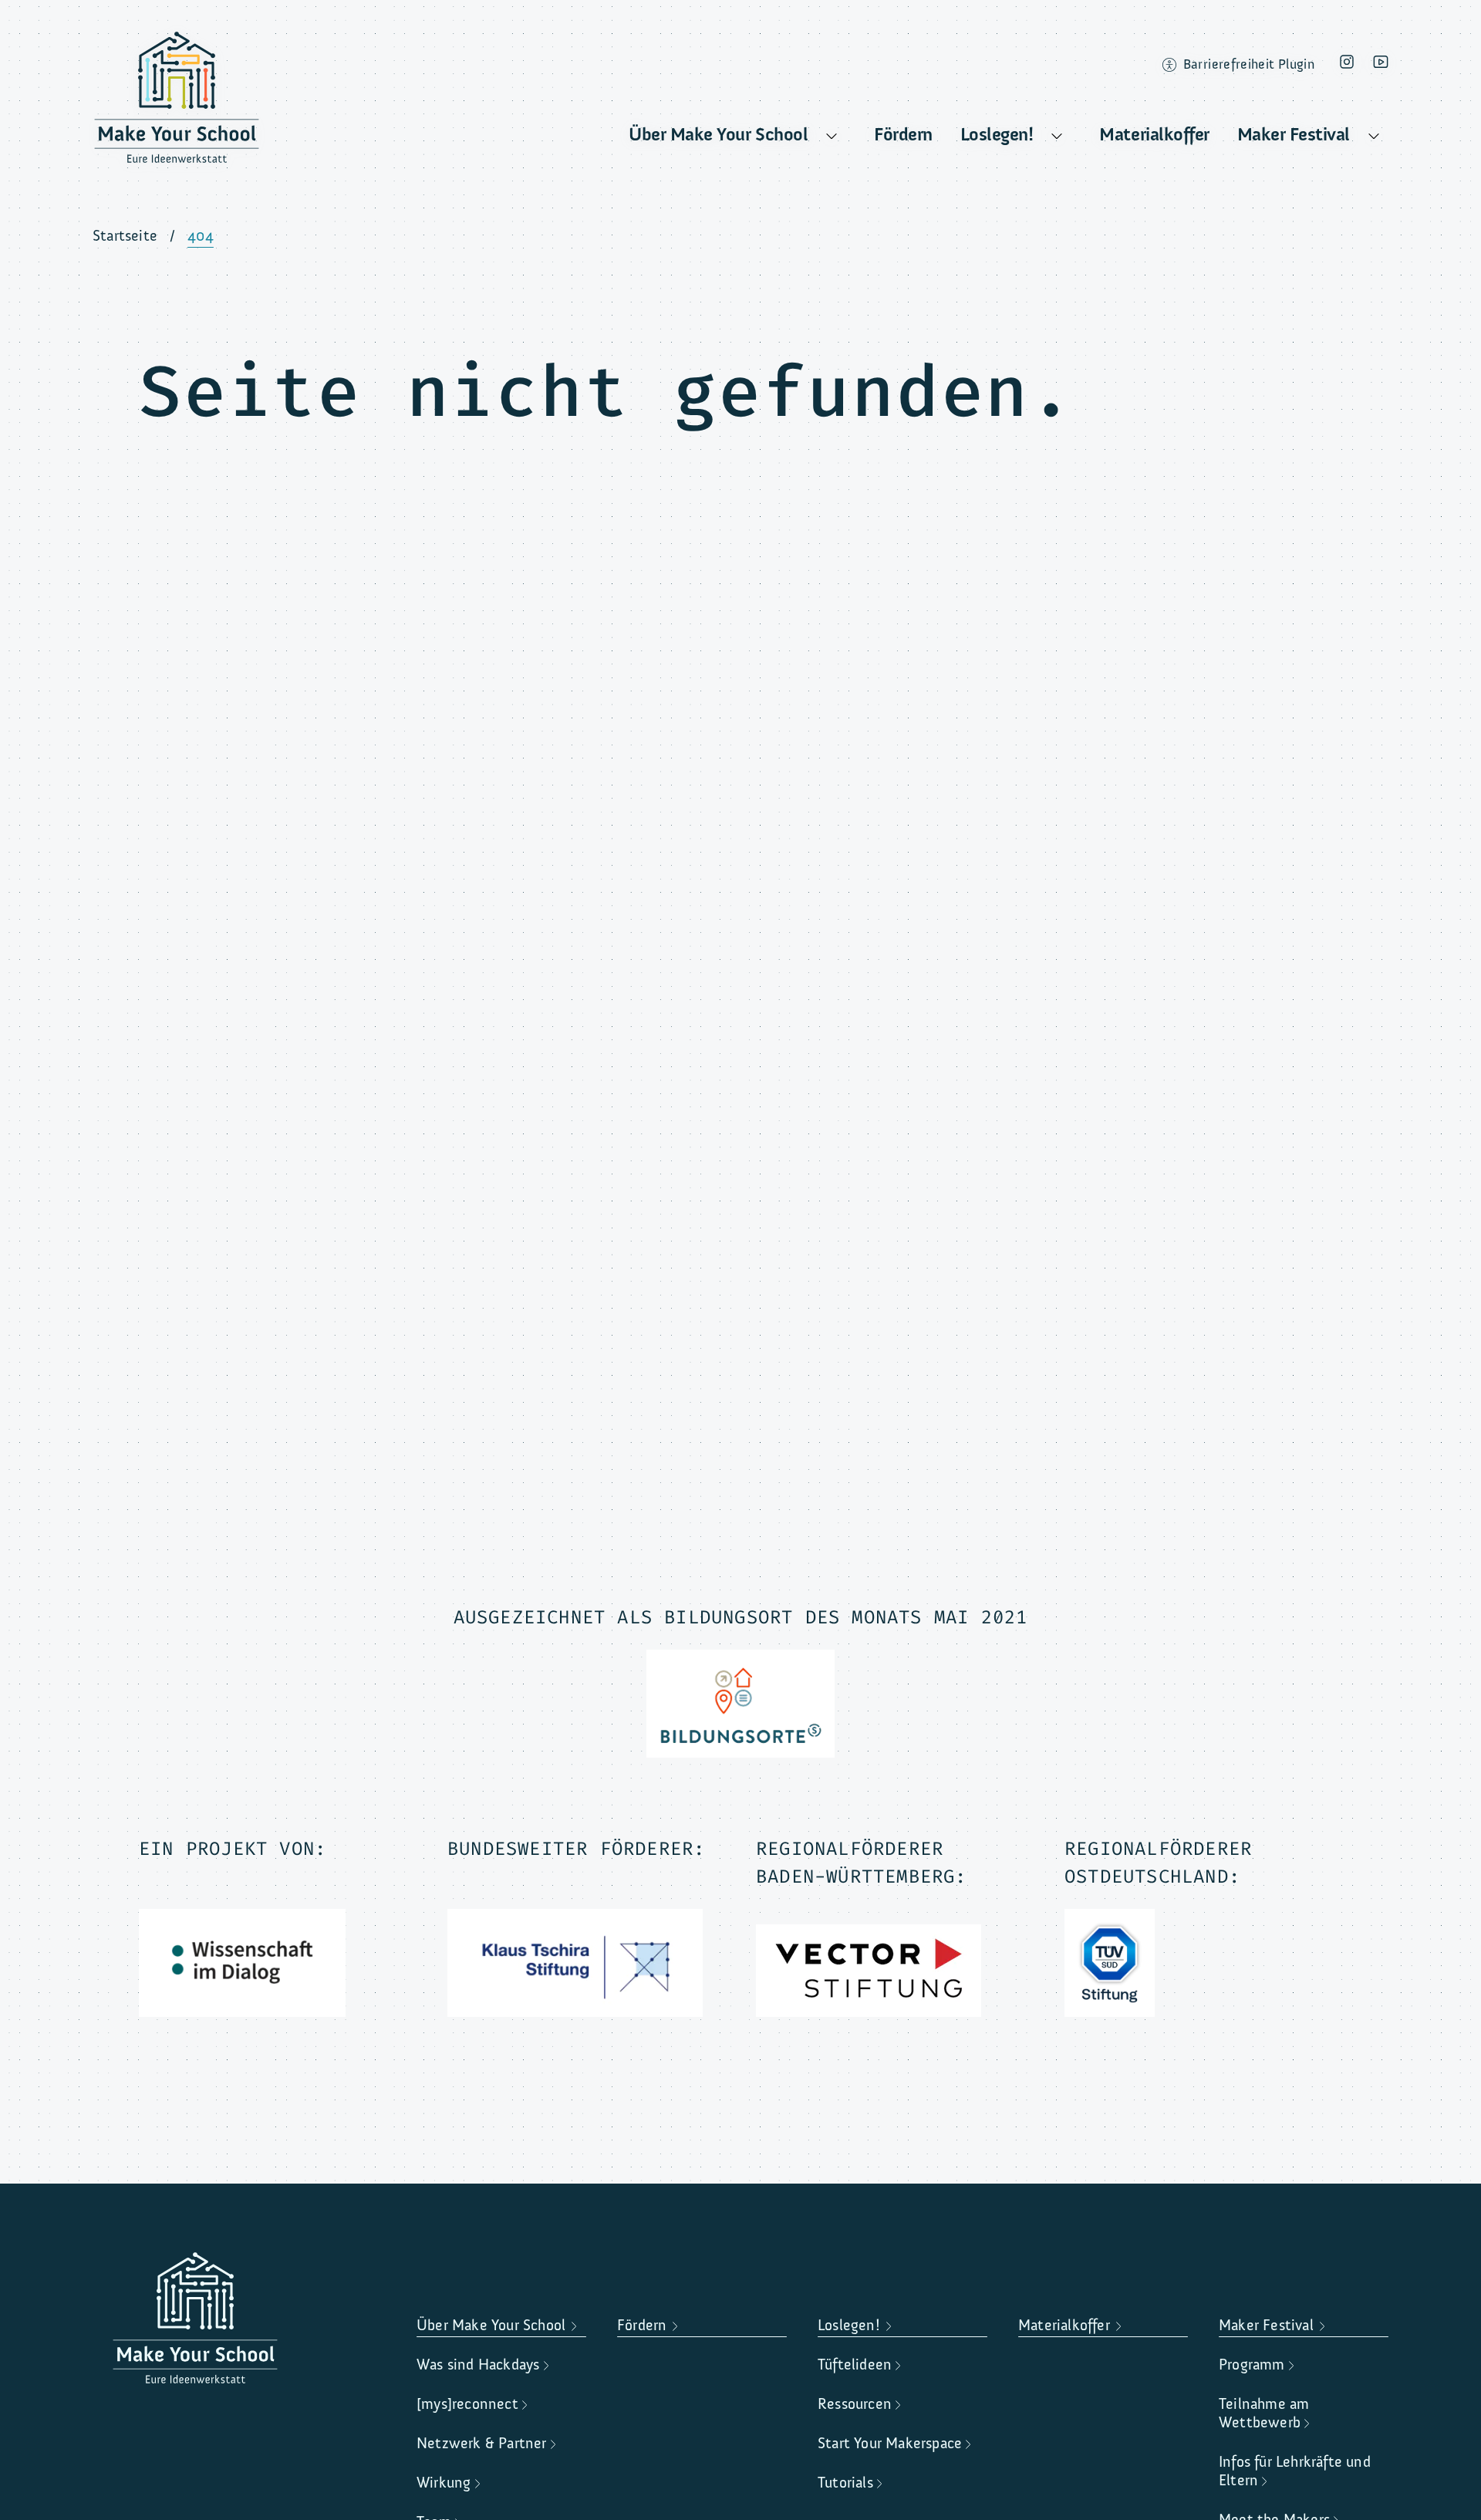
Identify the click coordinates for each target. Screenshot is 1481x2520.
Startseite (125, 236)
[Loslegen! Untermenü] (1057, 137)
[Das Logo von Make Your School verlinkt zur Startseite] (177, 103)
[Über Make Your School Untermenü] (832, 137)
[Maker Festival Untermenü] (1374, 137)
